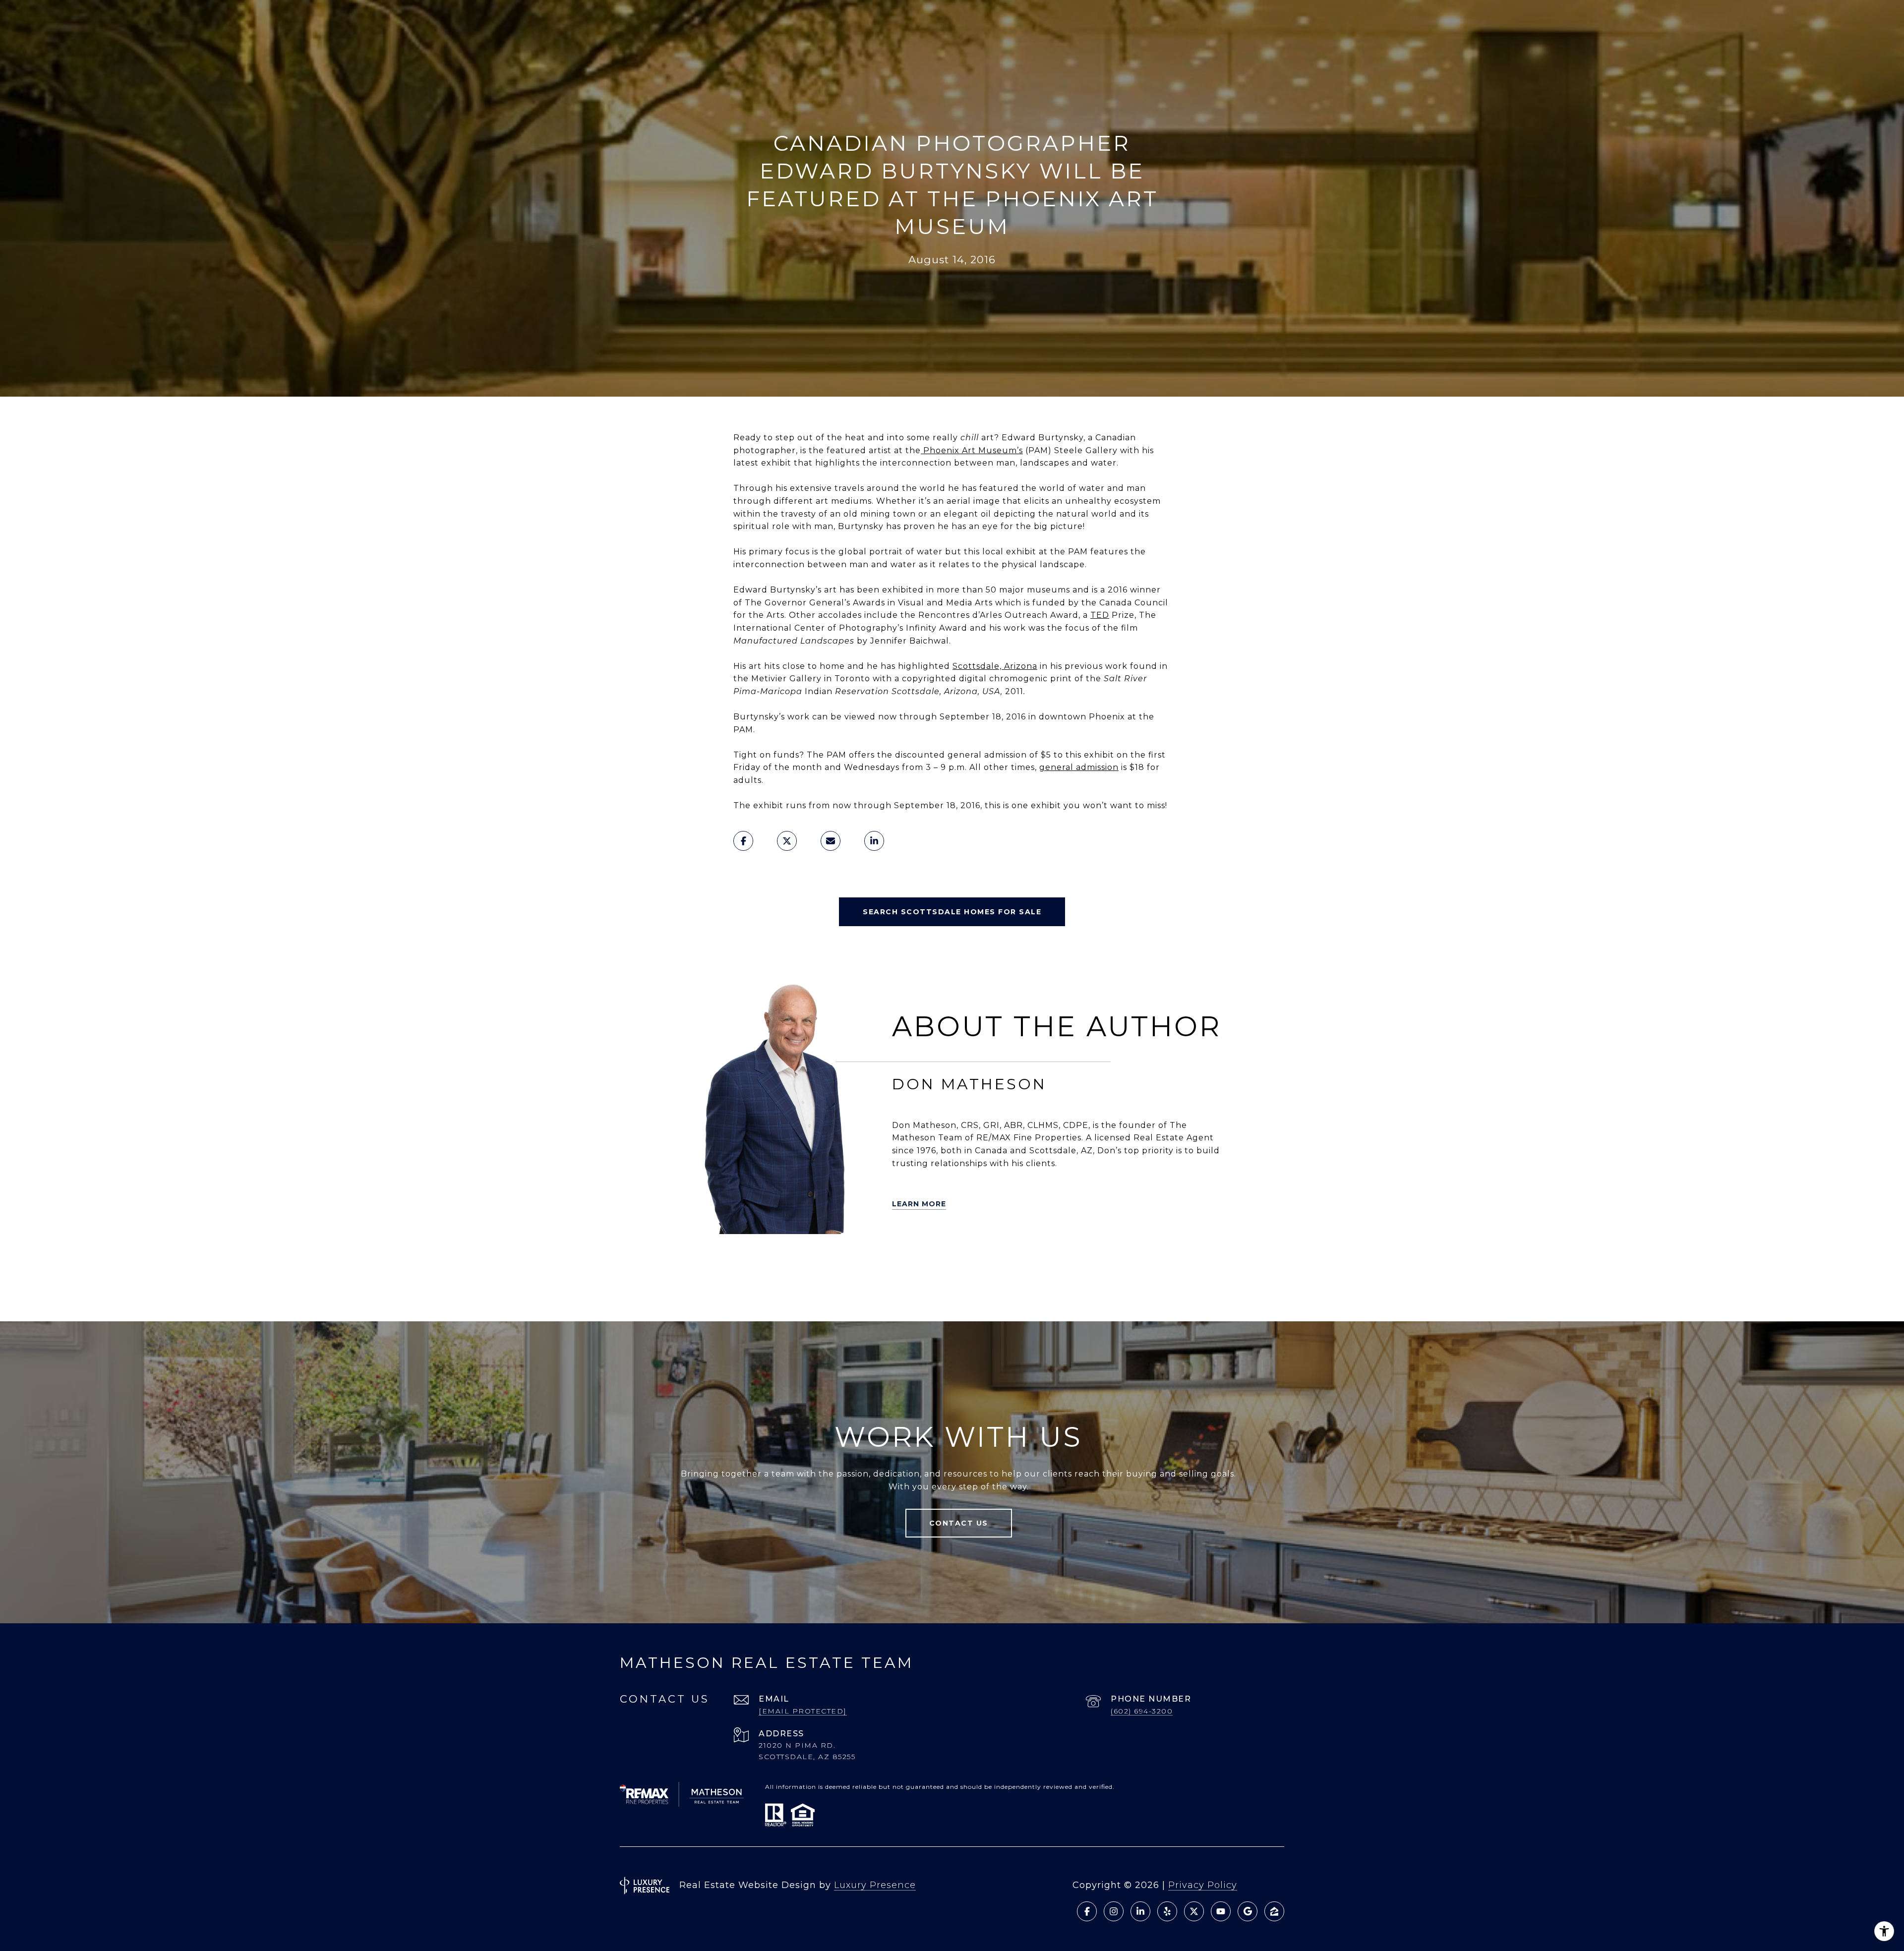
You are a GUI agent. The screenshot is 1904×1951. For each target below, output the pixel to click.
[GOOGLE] (763, 1288)
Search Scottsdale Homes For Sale (952, 912)
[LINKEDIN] (777, 1260)
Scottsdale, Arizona (995, 666)
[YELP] (721, 1260)
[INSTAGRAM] (860, 1260)
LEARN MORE (919, 1204)
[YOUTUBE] (833, 1260)
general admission (1079, 767)
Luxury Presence (875, 1885)
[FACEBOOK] (805, 1260)
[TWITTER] (694, 1260)
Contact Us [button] (959, 1523)
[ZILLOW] (749, 1260)
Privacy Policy (1203, 1885)
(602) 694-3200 (1142, 1711)
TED (1100, 615)
